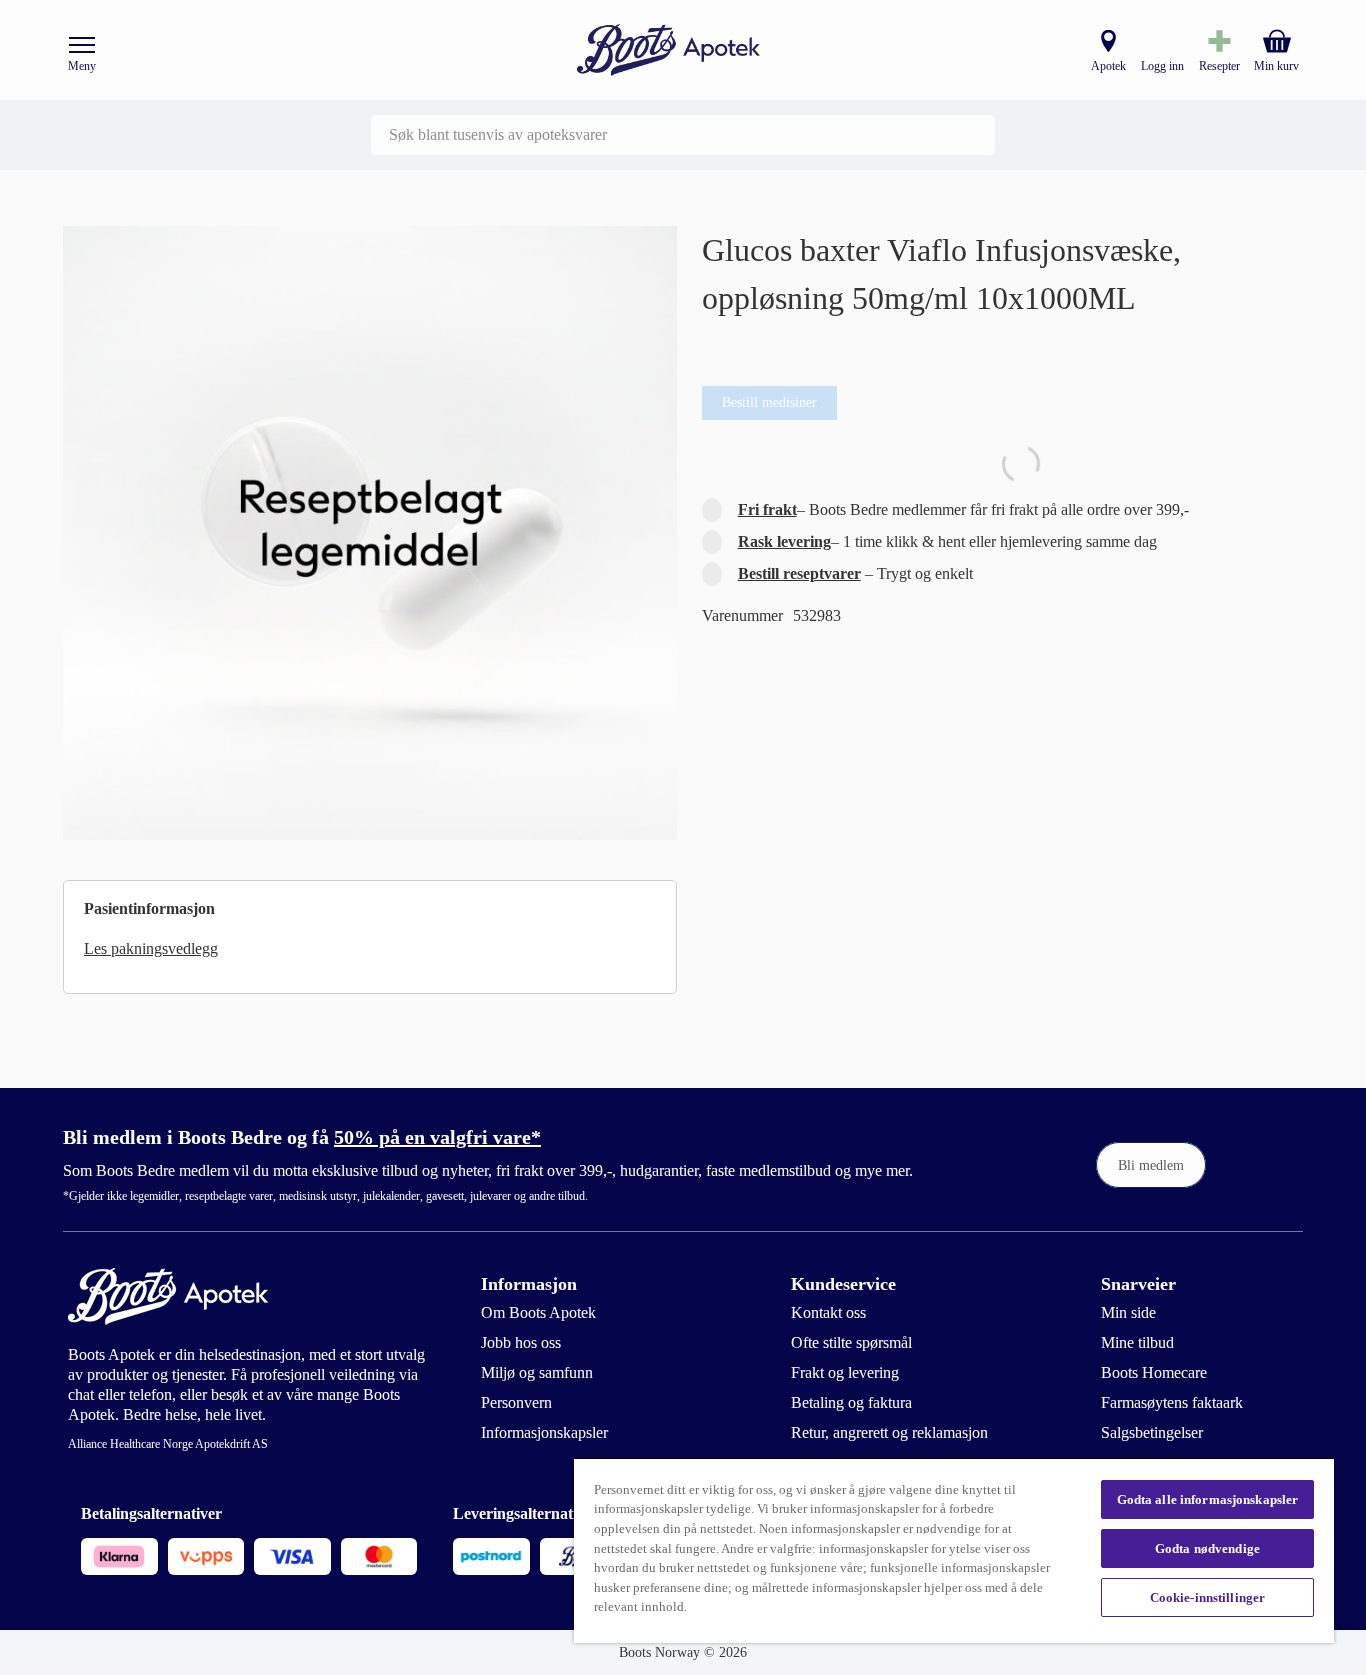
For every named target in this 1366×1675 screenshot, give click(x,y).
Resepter (1219, 66)
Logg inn (1162, 66)
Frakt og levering (845, 1372)
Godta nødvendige (1207, 1548)
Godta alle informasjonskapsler (1208, 1499)
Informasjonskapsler (544, 1432)
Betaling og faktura (851, 1402)
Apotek (1108, 66)
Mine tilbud (1137, 1342)
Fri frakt (767, 509)
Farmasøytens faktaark (1172, 1402)
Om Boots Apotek (538, 1312)
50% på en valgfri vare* (437, 1137)
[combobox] (683, 135)
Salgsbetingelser (1152, 1432)
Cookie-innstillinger (1208, 1597)
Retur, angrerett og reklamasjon (889, 1432)
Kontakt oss (828, 1312)
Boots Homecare (1154, 1372)
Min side (1128, 1312)
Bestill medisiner (769, 402)
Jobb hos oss (521, 1342)
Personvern (516, 1402)
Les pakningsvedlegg (151, 948)
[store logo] (669, 50)
